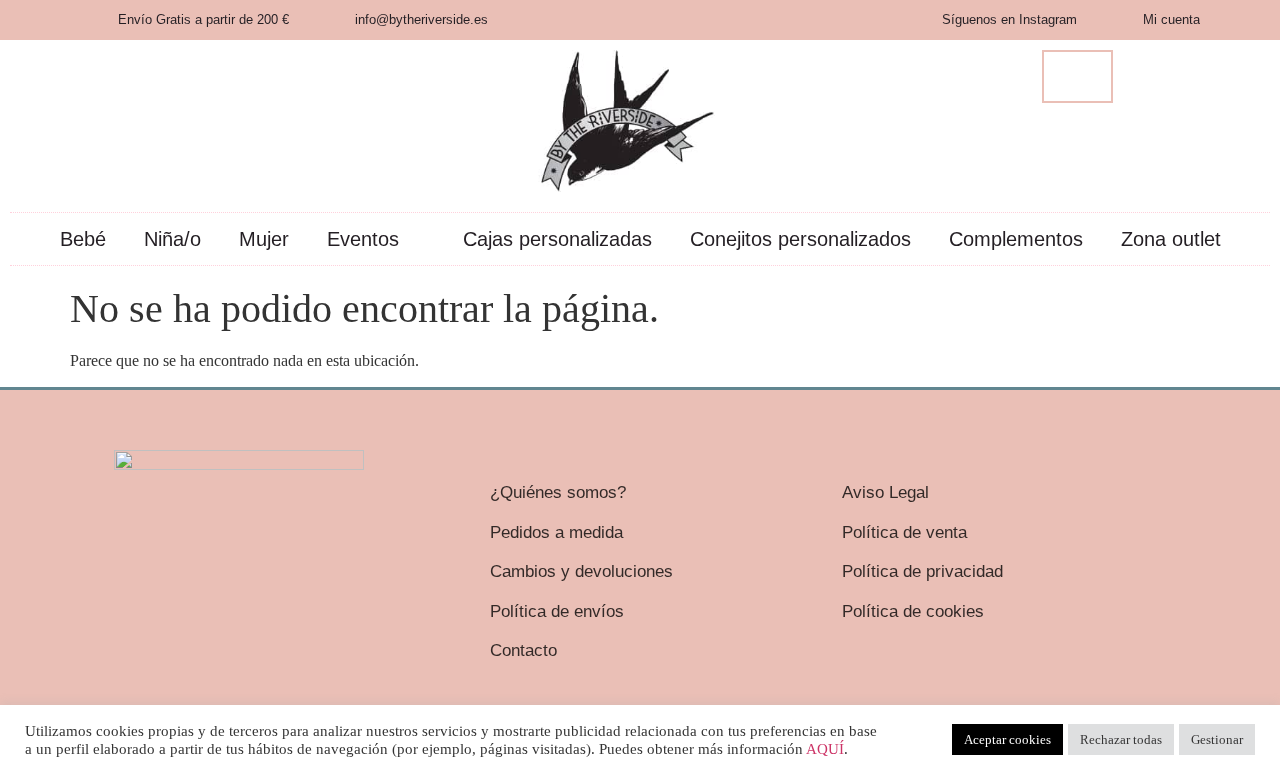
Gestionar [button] (1217, 739)
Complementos (1016, 239)
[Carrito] (1077, 76)
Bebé (83, 239)
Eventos (363, 239)
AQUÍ (825, 749)
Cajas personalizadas (557, 239)
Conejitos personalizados (800, 239)
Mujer (264, 239)
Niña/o (172, 239)
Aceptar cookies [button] (1007, 739)
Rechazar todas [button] (1121, 739)
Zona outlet (1171, 239)
